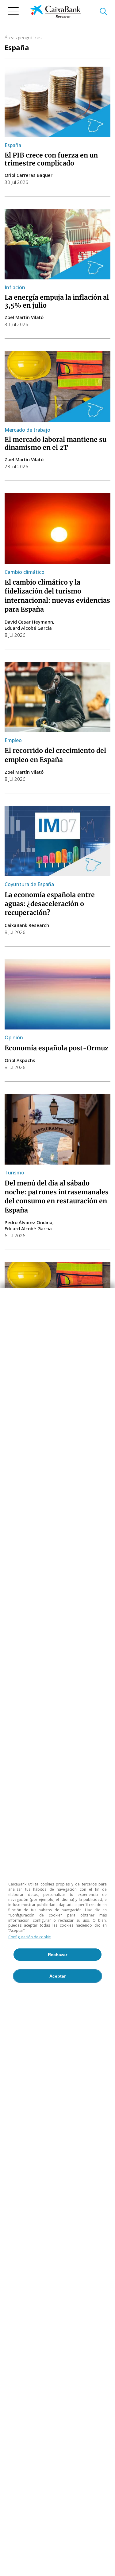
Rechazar (57, 1955)
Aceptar (57, 1976)
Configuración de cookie (30, 1937)
